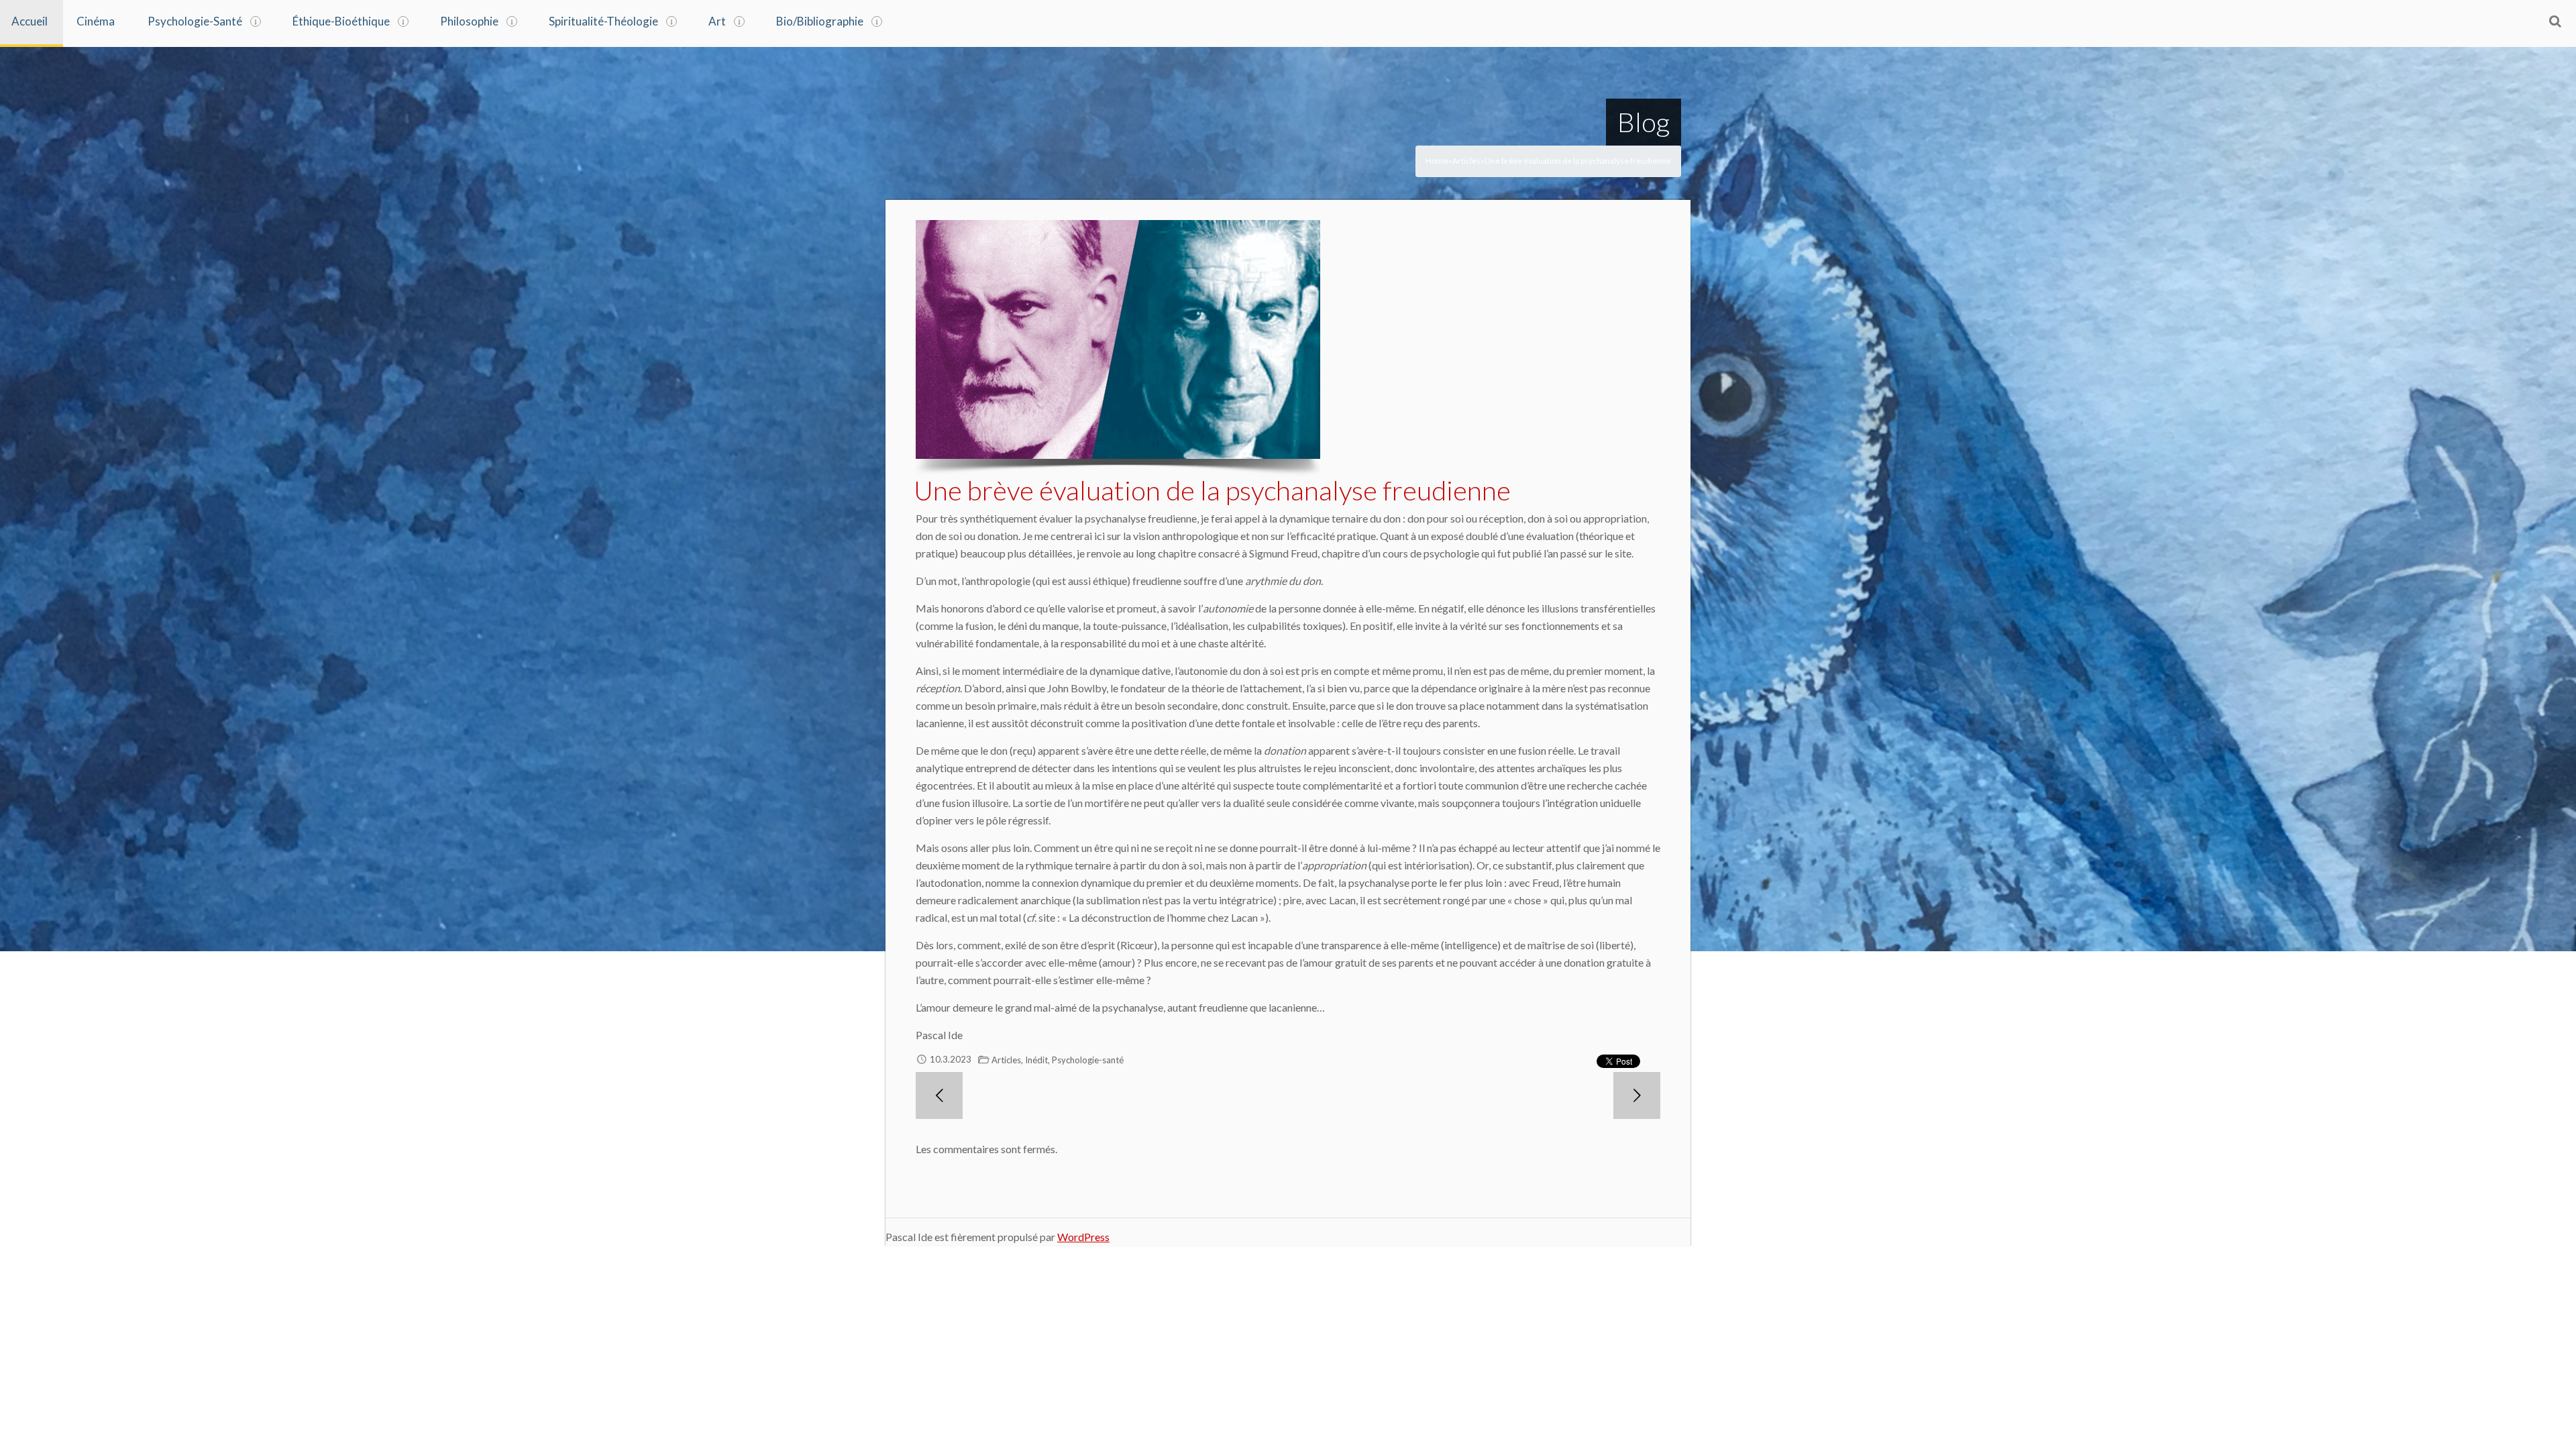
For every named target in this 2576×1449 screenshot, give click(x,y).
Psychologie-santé (1088, 1060)
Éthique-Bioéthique (341, 21)
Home (1437, 161)
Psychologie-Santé (195, 21)
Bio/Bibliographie (820, 21)
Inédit (1036, 1060)
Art (717, 21)
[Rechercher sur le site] (2555, 21)
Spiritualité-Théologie (603, 21)
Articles (1466, 161)
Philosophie (469, 21)
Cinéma (96, 21)
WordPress (1083, 1237)
